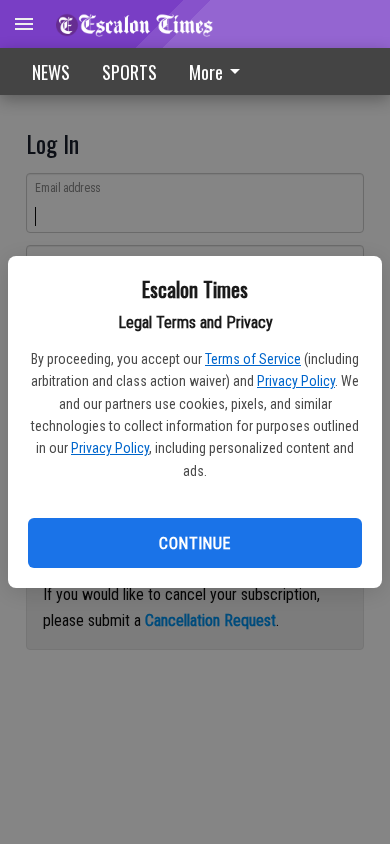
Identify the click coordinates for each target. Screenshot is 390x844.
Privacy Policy (296, 381)
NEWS (51, 72)
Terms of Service (253, 359)
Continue (194, 543)
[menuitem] (220, 71)
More (206, 72)
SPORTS (129, 72)
